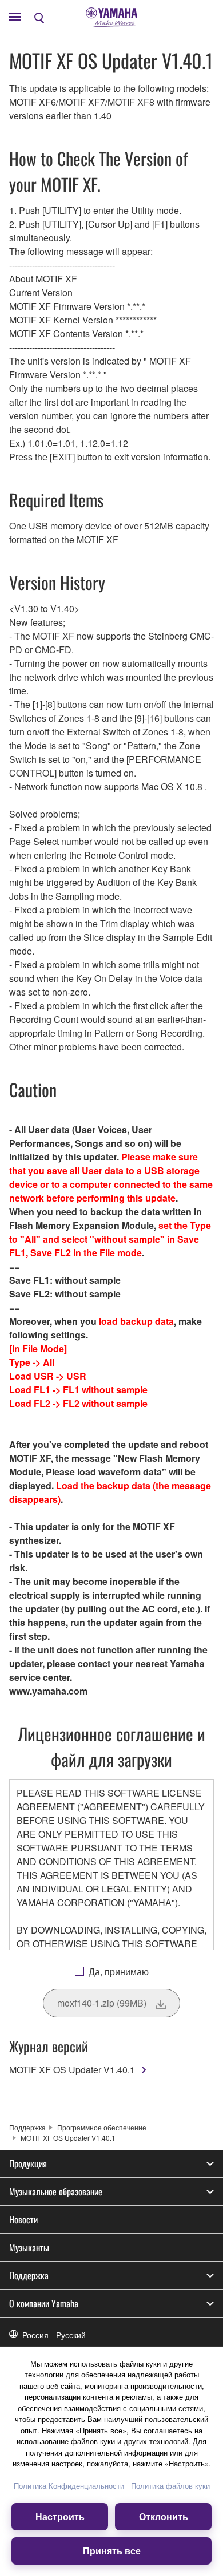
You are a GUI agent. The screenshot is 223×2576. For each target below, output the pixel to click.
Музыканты (29, 2247)
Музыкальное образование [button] (56, 2191)
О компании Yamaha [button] (44, 2303)
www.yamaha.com (48, 1691)
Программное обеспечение (102, 2127)
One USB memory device (61, 526)
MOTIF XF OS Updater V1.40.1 (72, 2070)
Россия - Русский (54, 2335)
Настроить (60, 2516)
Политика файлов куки (170, 2486)
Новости (23, 2219)
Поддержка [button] (29, 2275)
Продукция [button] (28, 2163)
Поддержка (27, 2127)
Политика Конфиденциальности (69, 2486)
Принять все (112, 2551)
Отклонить (164, 2516)
